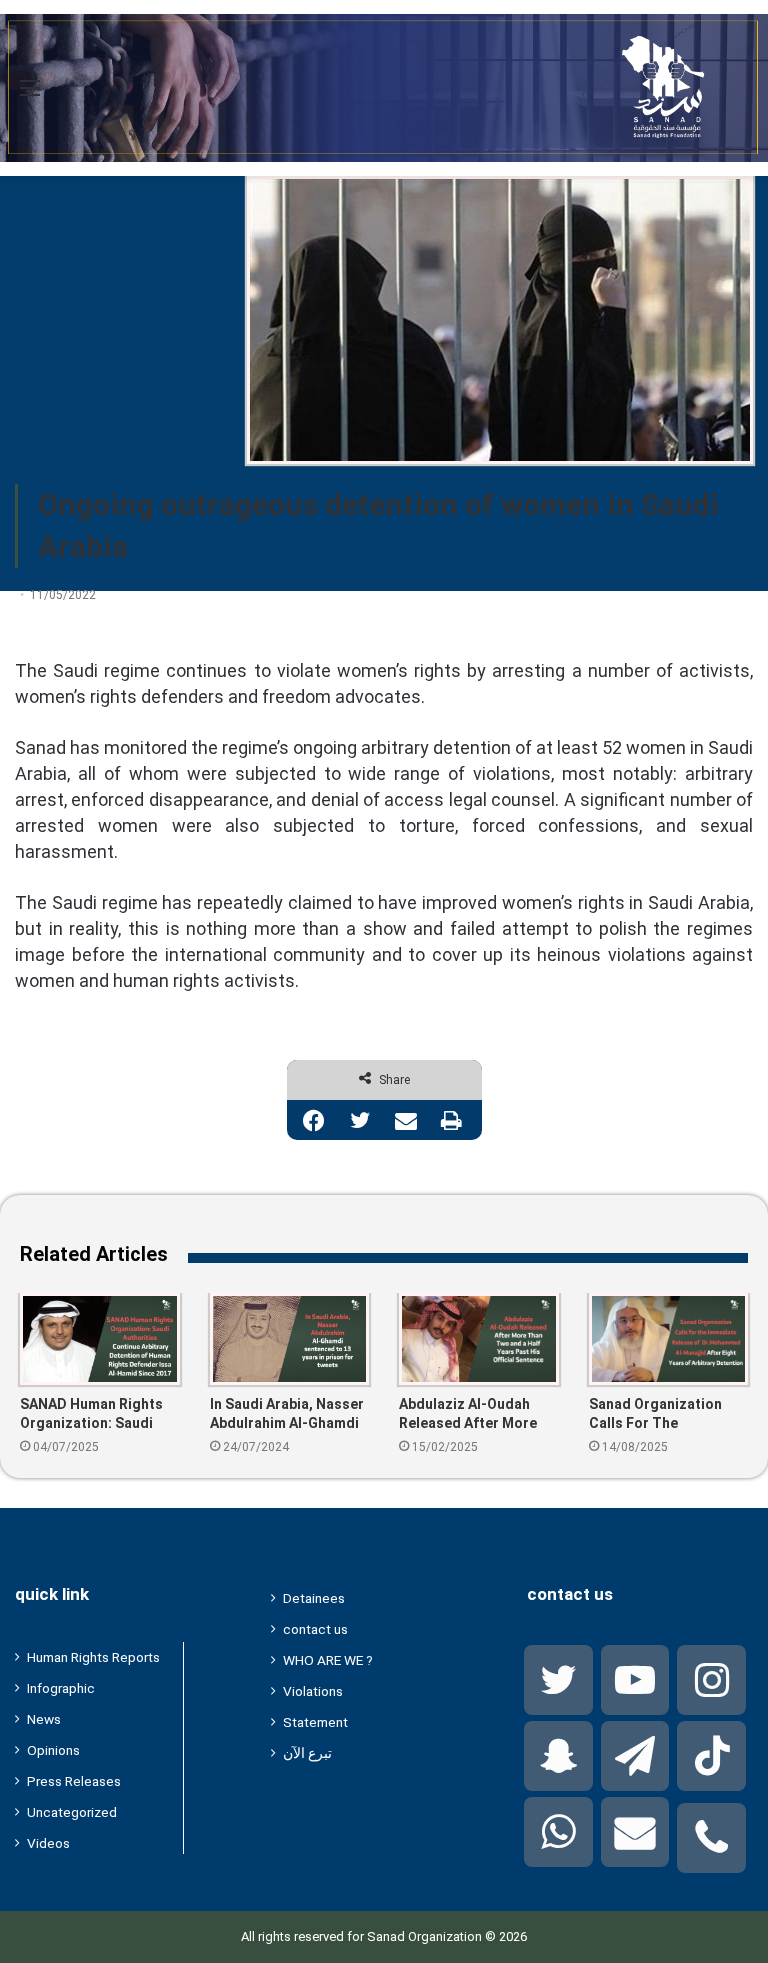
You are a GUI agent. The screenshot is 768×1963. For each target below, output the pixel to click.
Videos (48, 1843)
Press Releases (74, 1781)
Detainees (314, 1598)
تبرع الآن (307, 1753)
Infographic (61, 1688)
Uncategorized (72, 1812)
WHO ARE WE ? (328, 1660)
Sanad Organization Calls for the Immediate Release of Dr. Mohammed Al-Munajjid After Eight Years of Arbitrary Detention (662, 1414)
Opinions (53, 1750)
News (44, 1719)
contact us (315, 1629)
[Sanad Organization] (384, 88)
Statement (315, 1722)
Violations (313, 1691)
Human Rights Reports (93, 1657)
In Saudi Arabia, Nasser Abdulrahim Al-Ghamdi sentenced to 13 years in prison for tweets (287, 1414)
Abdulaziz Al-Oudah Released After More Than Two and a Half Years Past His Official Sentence (473, 1414)
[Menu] (30, 95)
